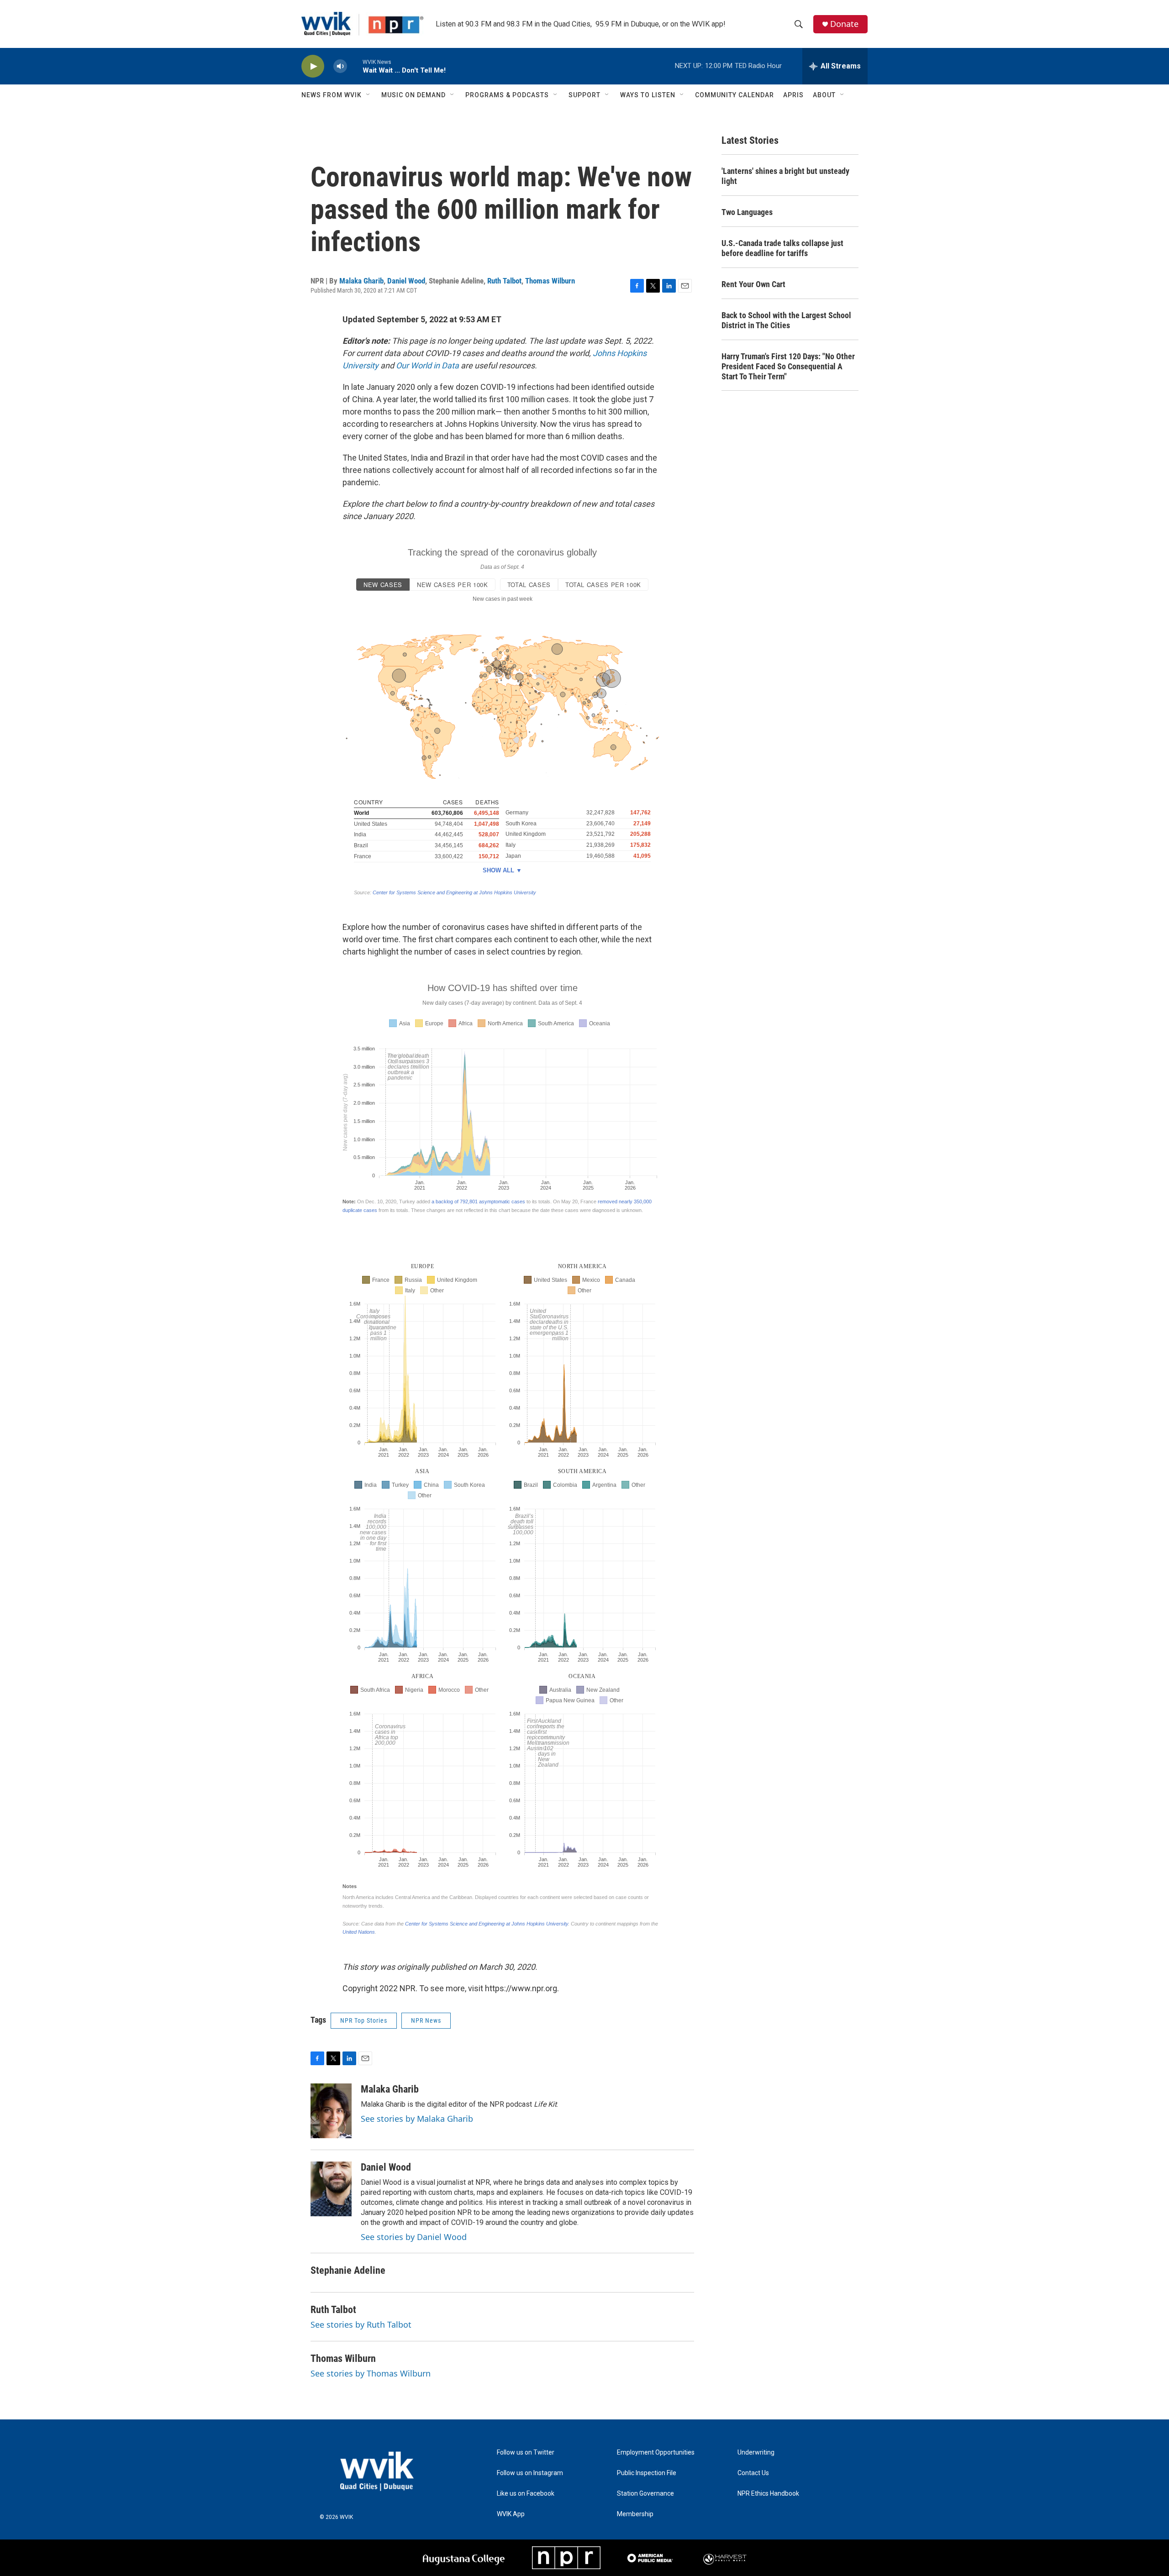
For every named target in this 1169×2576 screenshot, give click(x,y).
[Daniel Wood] (331, 2189)
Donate (844, 24)
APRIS (793, 95)
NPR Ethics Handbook (768, 2494)
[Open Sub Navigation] (369, 95)
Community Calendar (735, 95)
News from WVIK (332, 95)
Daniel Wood (406, 281)
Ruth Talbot (504, 281)
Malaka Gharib (361, 281)
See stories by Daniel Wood (414, 2237)
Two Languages (747, 212)
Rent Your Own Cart (753, 284)
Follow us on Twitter (526, 2453)
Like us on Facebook (526, 2494)
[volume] (340, 66)
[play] (313, 66)
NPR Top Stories (364, 2020)
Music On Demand (413, 95)
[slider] (355, 66)
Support (584, 95)
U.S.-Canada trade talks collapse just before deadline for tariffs (782, 248)
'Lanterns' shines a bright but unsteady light (785, 176)
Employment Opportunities (656, 2453)
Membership (635, 2514)
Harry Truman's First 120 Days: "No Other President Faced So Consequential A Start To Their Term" (788, 366)
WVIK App (511, 2514)
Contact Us (753, 2473)
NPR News (426, 2020)
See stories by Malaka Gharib (417, 2119)
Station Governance (645, 2494)
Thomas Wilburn (550, 281)
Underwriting (756, 2453)
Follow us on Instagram (530, 2473)
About (824, 95)
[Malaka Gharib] (331, 2111)
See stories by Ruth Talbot (361, 2324)
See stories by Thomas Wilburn (371, 2373)
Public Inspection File (647, 2473)
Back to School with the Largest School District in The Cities (786, 320)
